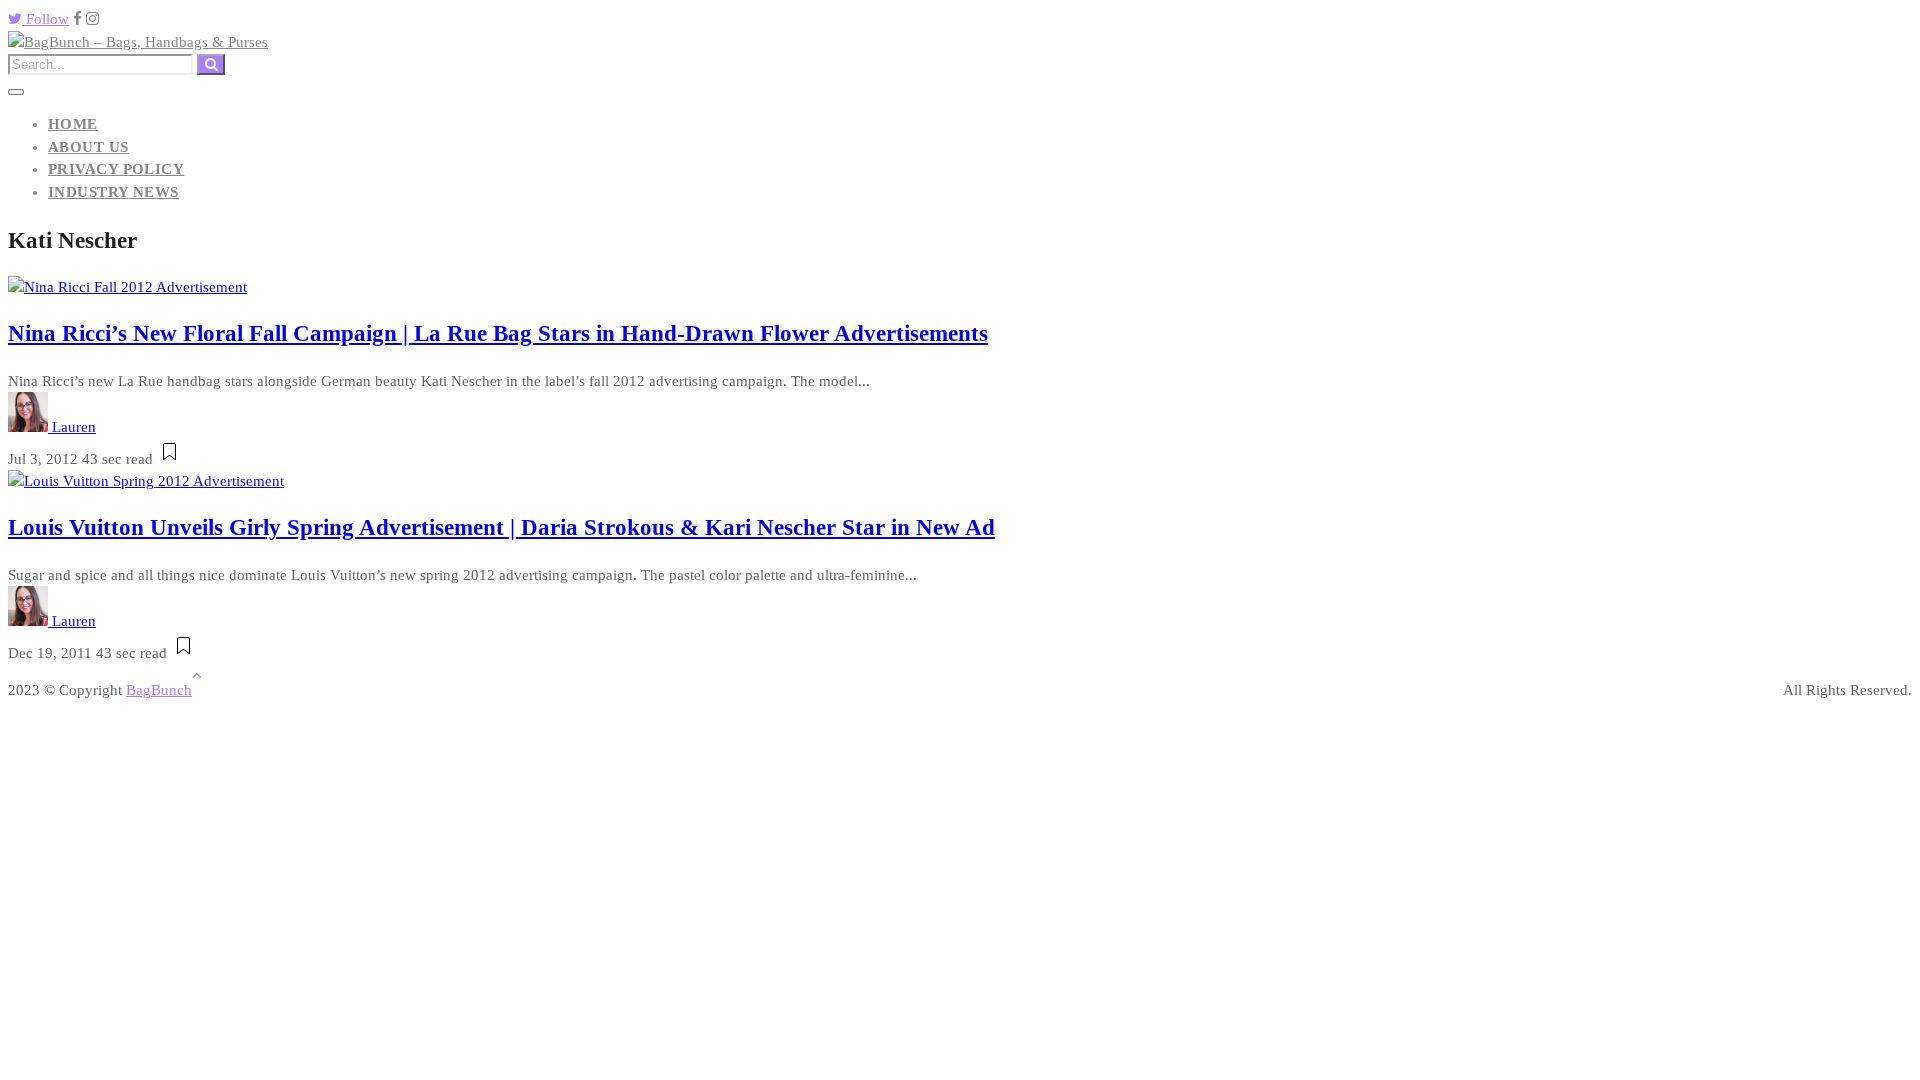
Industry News (113, 192)
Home (73, 124)
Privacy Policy (116, 169)
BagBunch (159, 690)
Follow (45, 19)
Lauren (74, 427)
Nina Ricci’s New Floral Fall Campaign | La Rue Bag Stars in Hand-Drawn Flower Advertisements (498, 333)
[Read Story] (169, 459)
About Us (88, 147)
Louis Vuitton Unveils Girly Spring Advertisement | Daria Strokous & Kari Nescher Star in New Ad (501, 527)
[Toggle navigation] (16, 92)
